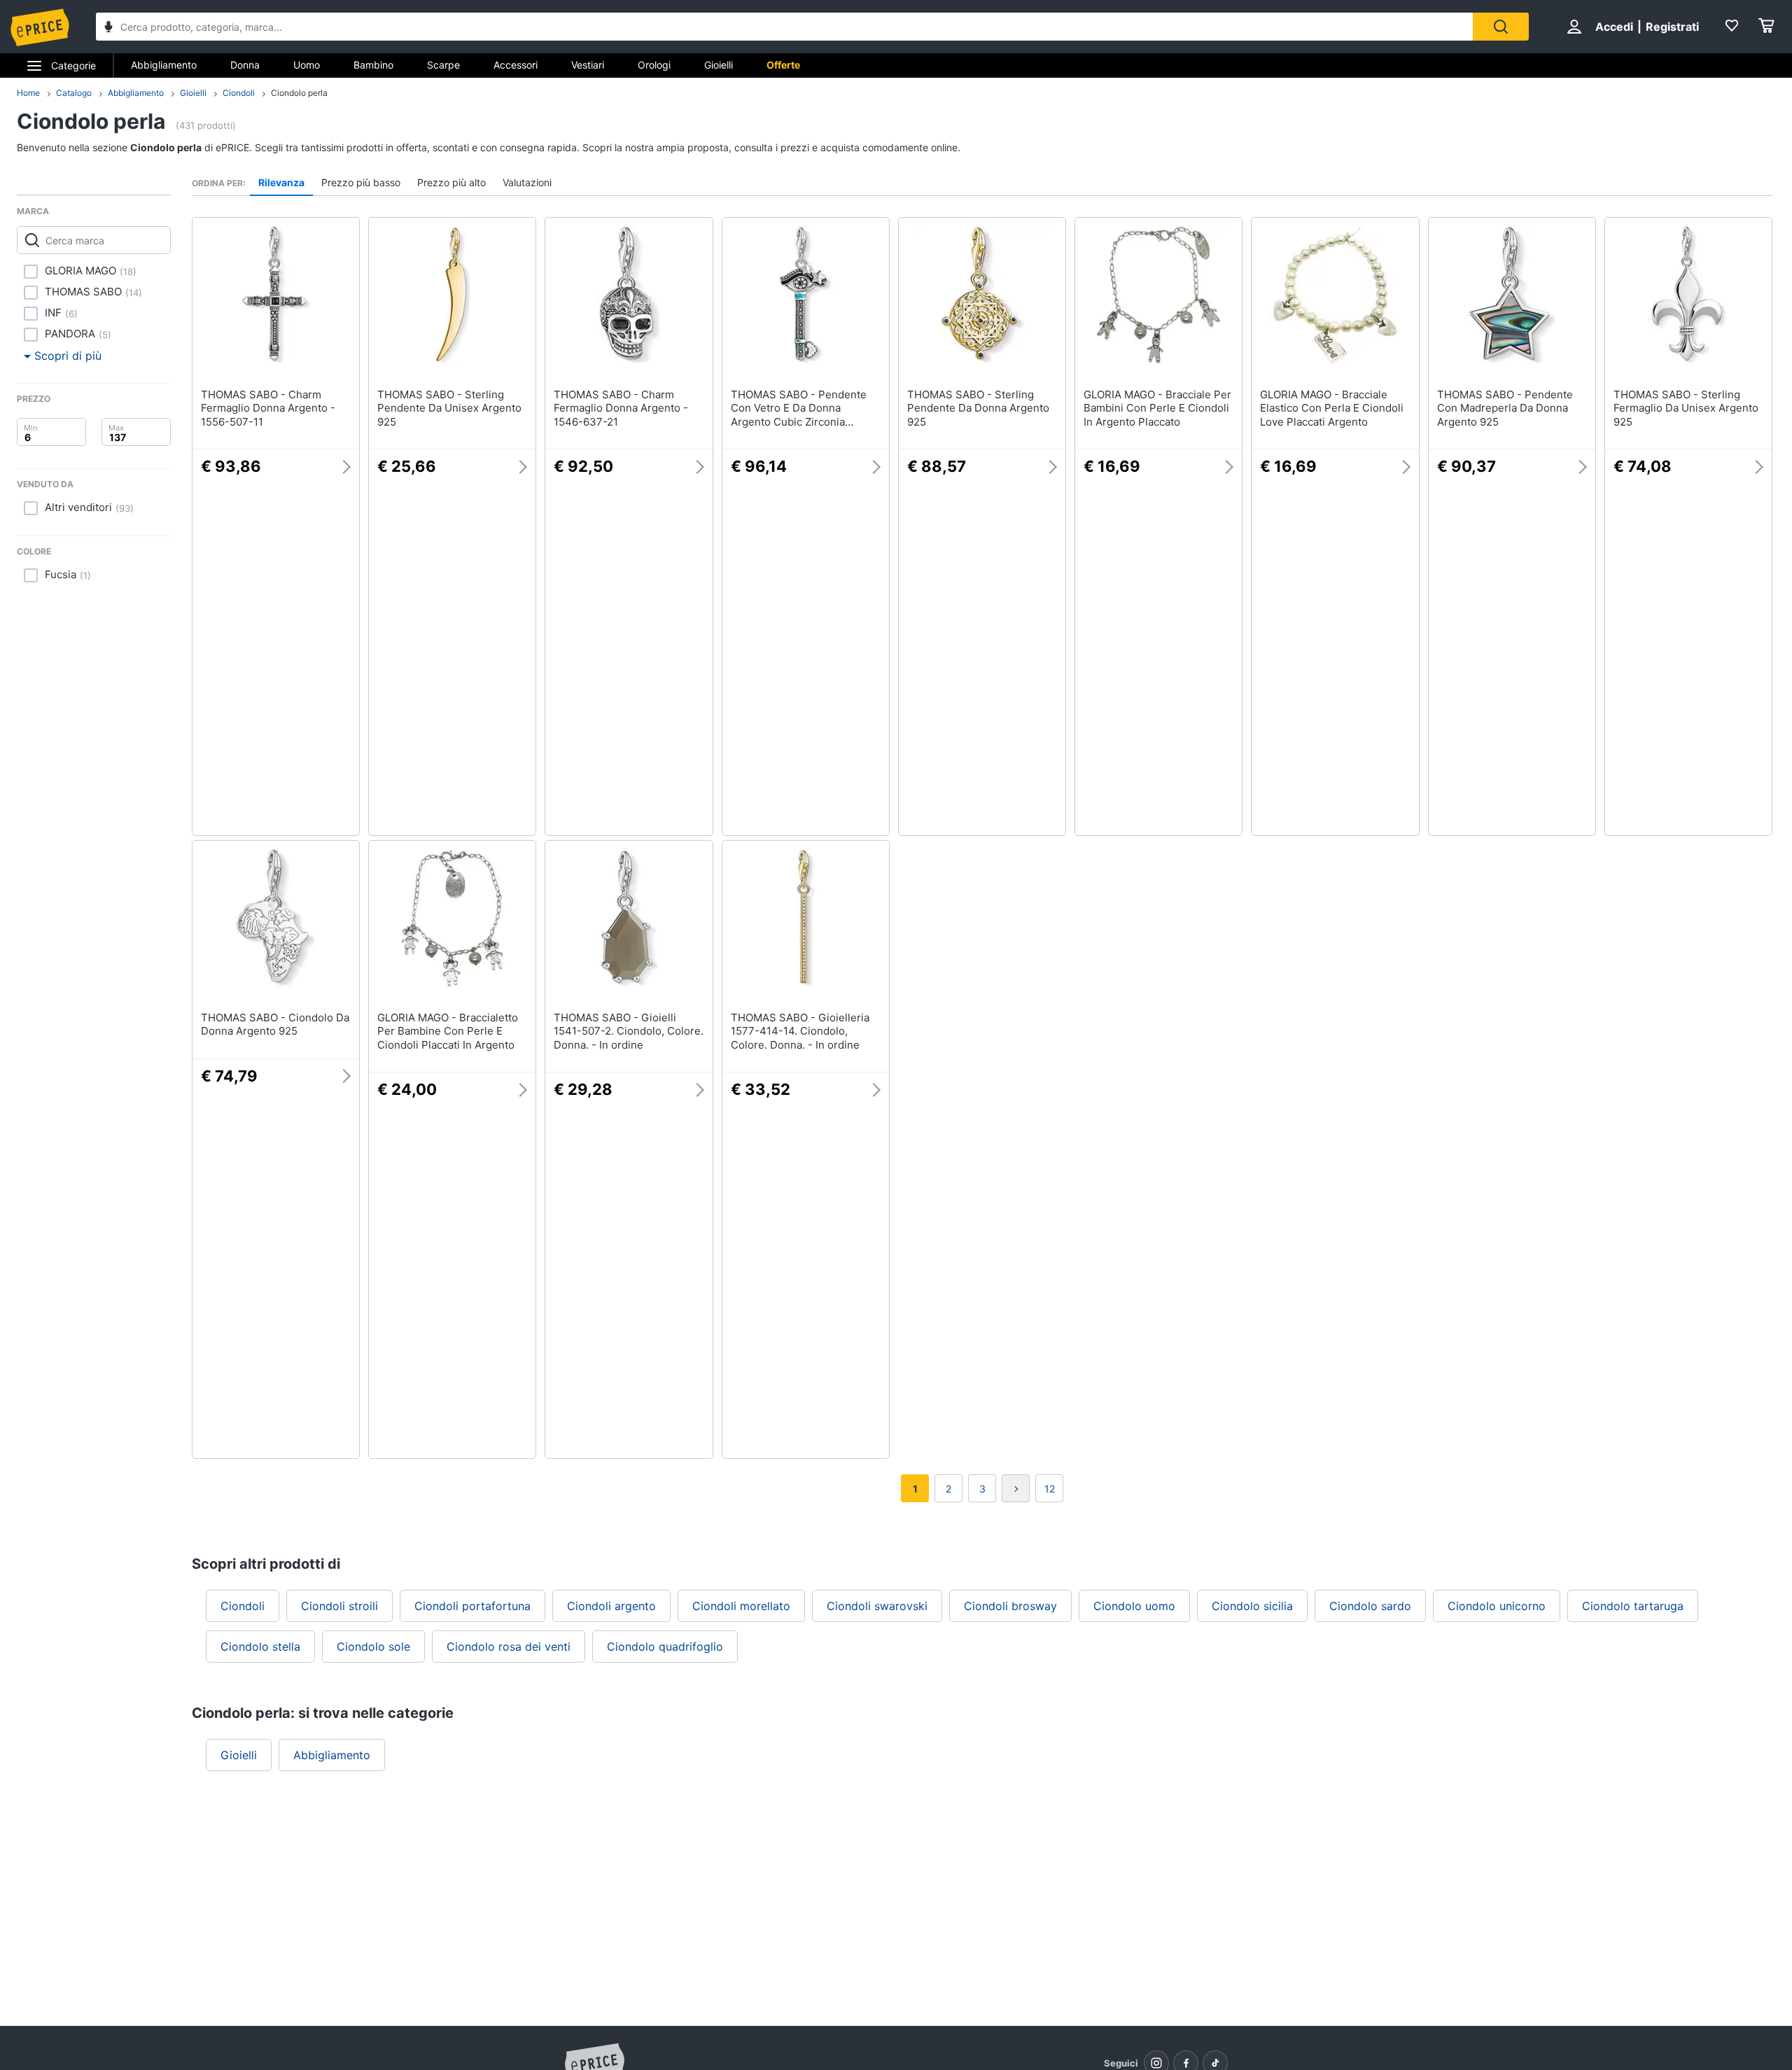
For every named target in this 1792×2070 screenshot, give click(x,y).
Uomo (307, 65)
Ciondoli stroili (339, 1606)
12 (1050, 1489)
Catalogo (74, 93)
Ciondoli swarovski (877, 1606)
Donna (245, 65)
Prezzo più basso (361, 182)
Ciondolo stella (260, 1646)
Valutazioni (527, 182)
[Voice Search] (108, 28)
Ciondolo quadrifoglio (665, 1646)
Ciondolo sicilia (1252, 1606)
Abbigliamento (164, 65)
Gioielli (719, 65)
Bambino (373, 65)
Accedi (1614, 27)
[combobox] (784, 27)
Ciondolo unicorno (1497, 1606)
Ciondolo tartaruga (1633, 1606)
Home (28, 93)
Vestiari (588, 65)
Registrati (1672, 27)
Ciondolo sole (373, 1646)
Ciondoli (239, 93)
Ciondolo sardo (1370, 1606)
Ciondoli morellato (741, 1606)
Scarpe (443, 65)
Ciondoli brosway (1010, 1606)
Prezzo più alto (451, 182)
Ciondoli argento (611, 1606)
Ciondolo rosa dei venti (509, 1646)
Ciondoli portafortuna (472, 1606)
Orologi (654, 65)
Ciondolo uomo (1134, 1606)
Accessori (516, 65)
